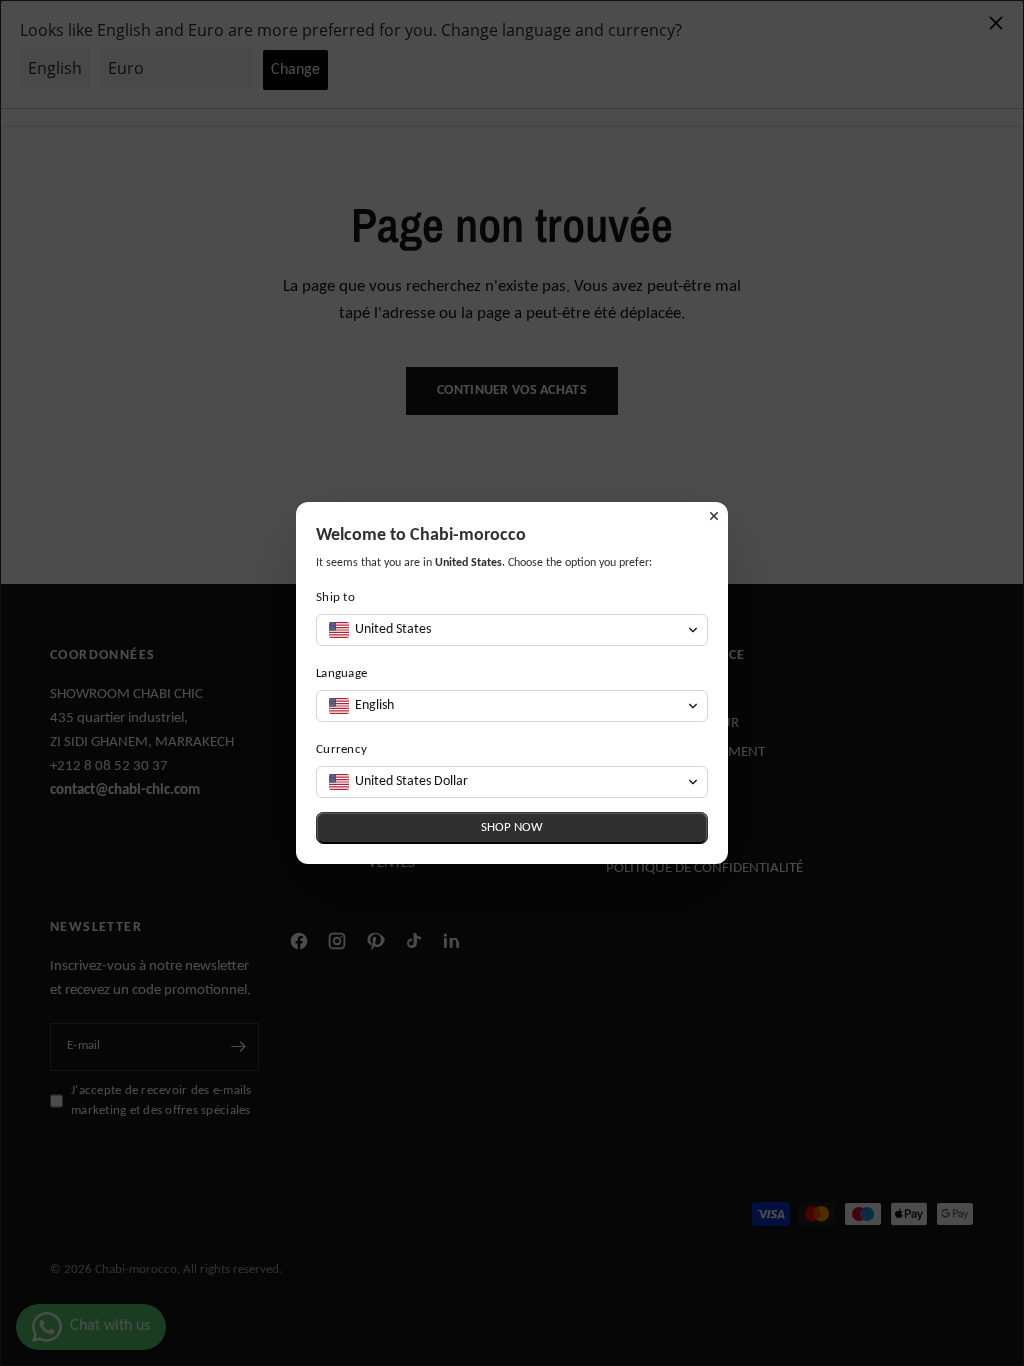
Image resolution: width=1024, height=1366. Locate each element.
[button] (512, 630)
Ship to (335, 597)
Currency (341, 749)
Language (341, 673)
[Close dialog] (714, 516)
